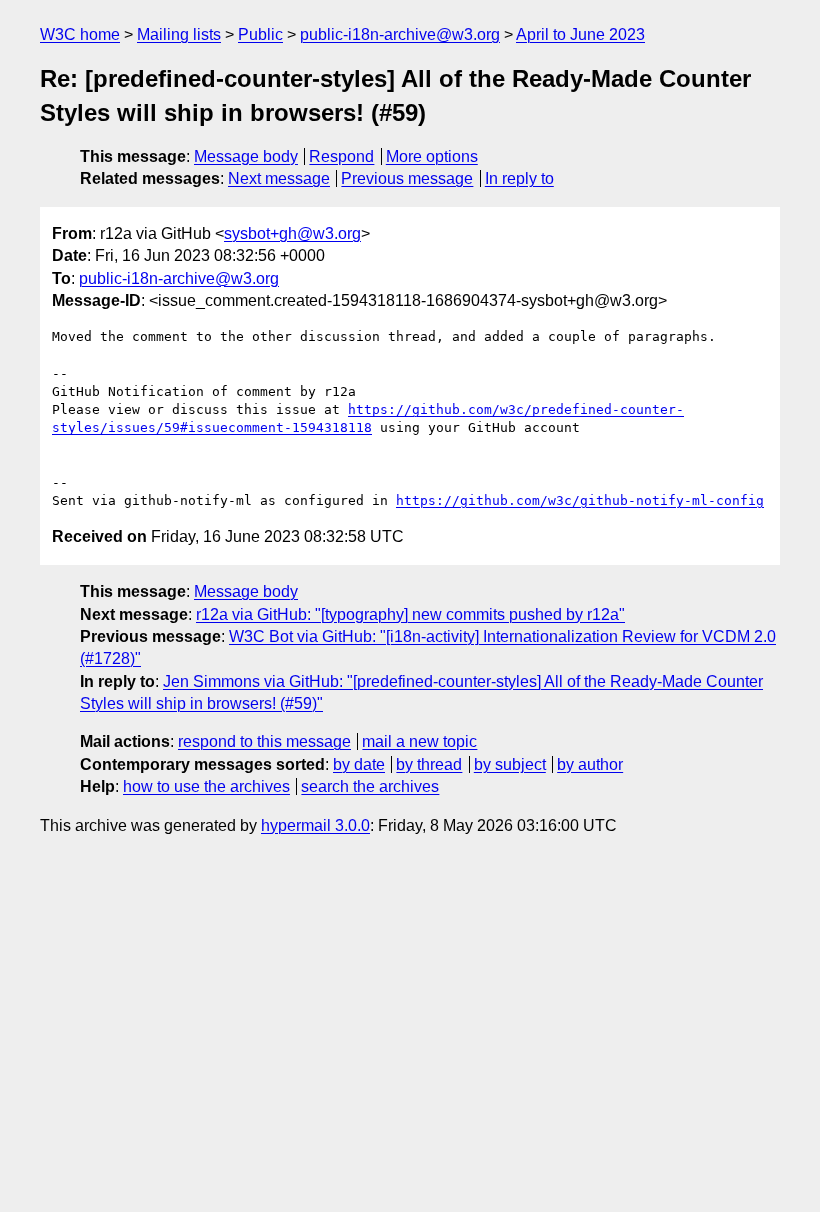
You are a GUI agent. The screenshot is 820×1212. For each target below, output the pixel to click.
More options (432, 156)
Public (260, 34)
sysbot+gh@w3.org (292, 233)
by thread (429, 764)
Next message (279, 178)
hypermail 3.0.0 (315, 825)
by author (590, 764)
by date (359, 764)
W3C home (80, 34)
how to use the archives (206, 786)
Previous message (407, 178)
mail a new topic (419, 741)
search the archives (370, 786)
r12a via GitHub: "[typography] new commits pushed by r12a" (410, 614)
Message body (246, 156)
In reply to (519, 178)
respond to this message (264, 741)
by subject (510, 764)
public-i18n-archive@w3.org (400, 34)
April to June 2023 (580, 34)
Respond (341, 156)
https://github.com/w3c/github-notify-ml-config (580, 500)
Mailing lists (179, 34)
